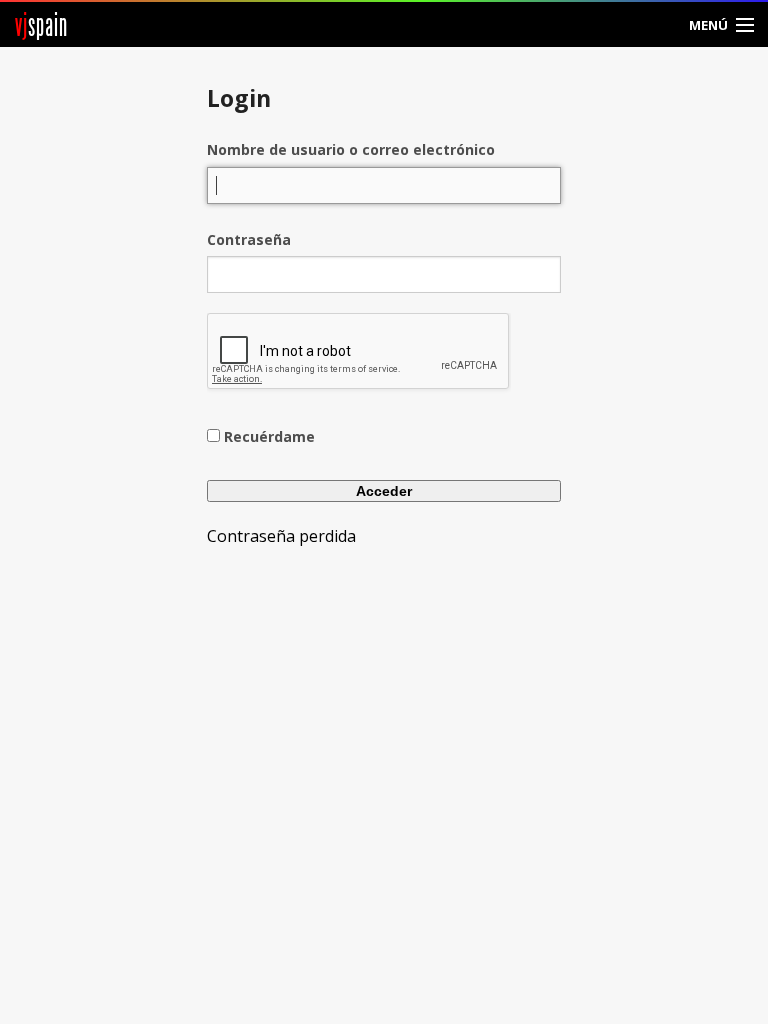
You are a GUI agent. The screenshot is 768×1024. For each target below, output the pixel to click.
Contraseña (249, 239)
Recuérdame (269, 436)
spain (41, 24)
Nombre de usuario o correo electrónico (351, 149)
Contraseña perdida (281, 536)
